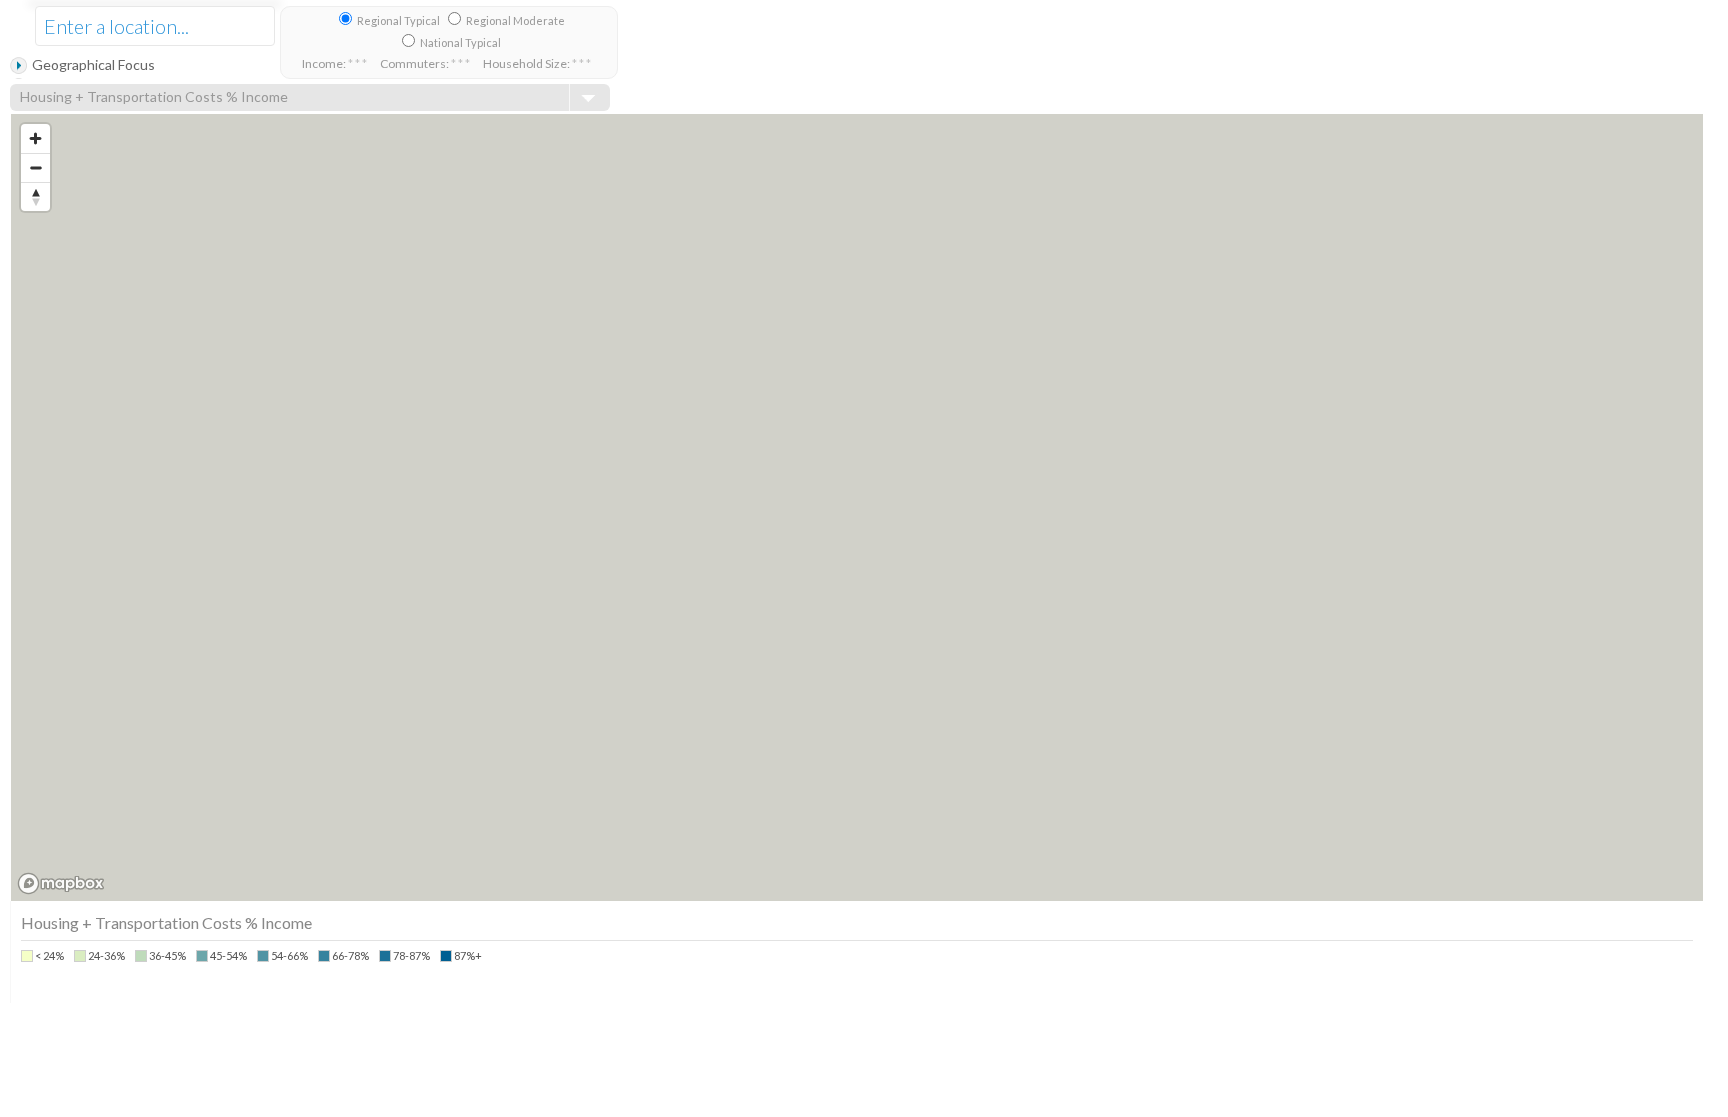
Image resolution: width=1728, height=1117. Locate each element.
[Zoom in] (35, 138)
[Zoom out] (35, 167)
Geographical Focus (93, 64)
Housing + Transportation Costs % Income (154, 96)
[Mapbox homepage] (61, 883)
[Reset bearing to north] (35, 196)
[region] (857, 507)
